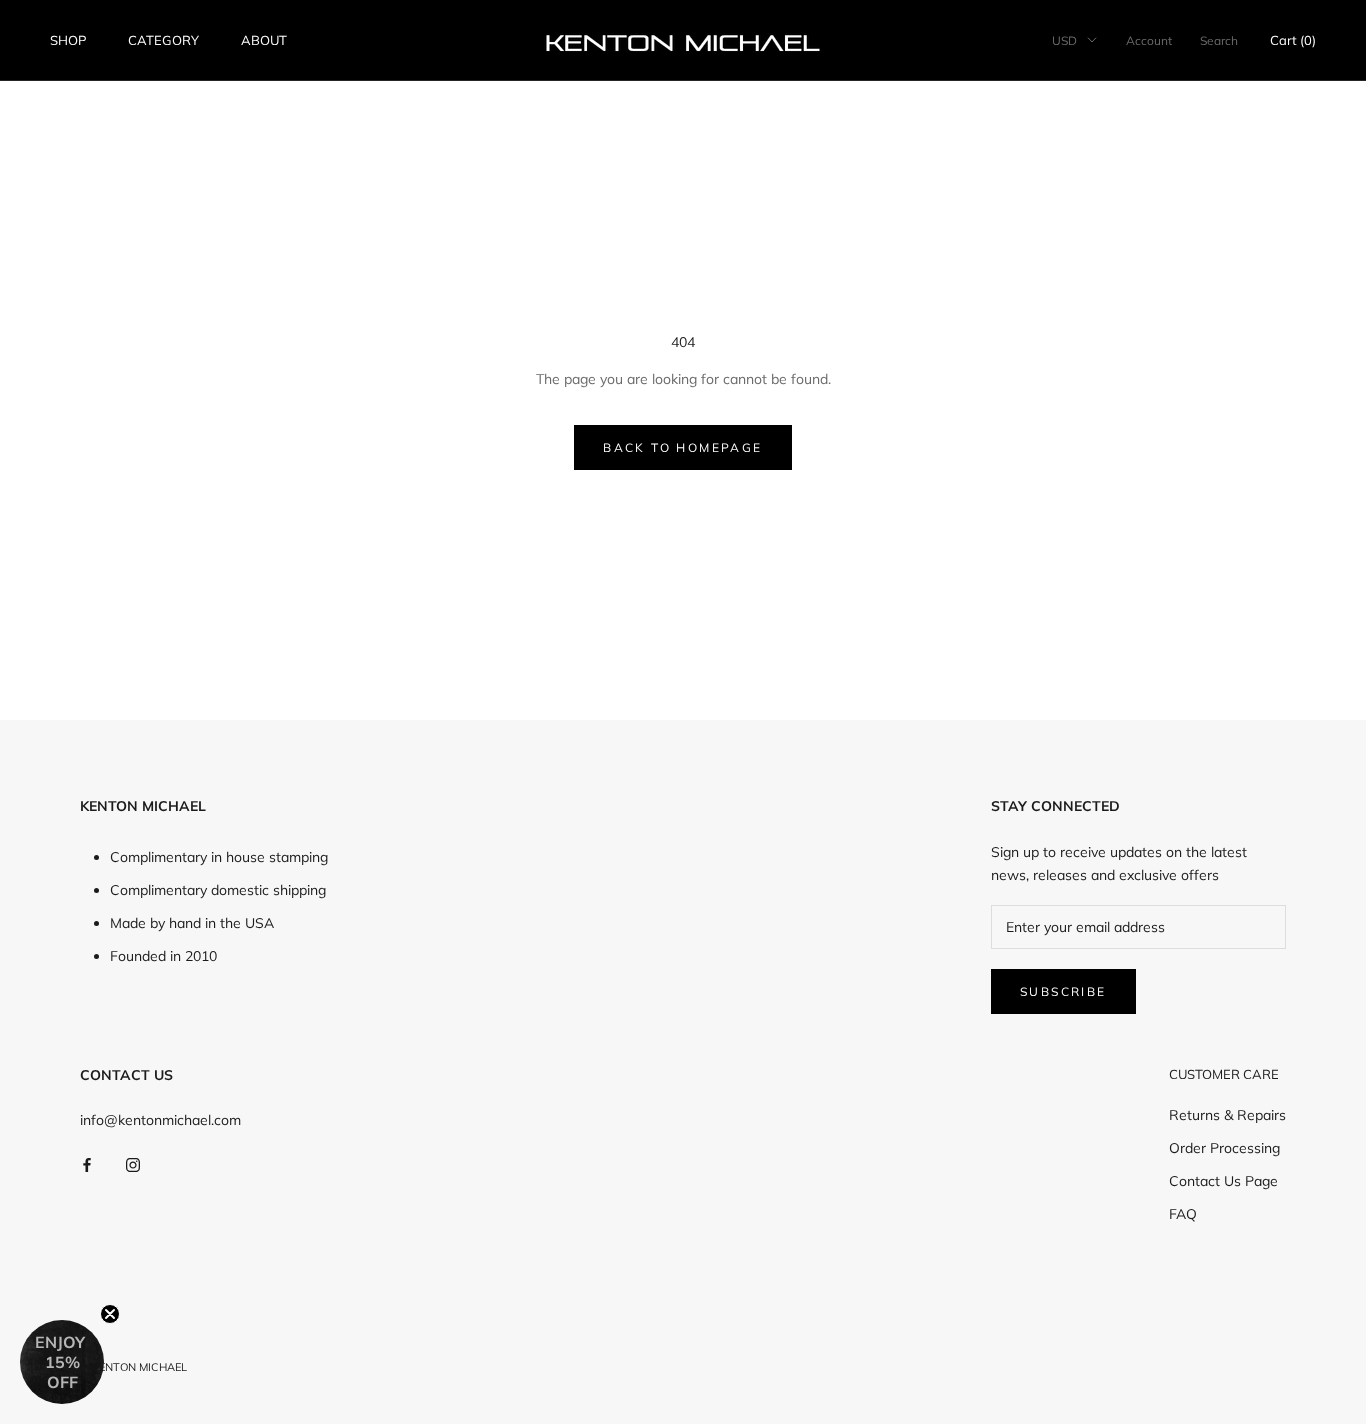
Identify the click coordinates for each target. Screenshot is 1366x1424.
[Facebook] (87, 1163)
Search (1219, 40)
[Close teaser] (110, 1314)
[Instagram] (133, 1163)
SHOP (68, 40)
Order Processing (1224, 1148)
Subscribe (1063, 991)
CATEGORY (163, 40)
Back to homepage (682, 447)
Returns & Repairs (1227, 1115)
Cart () (1293, 40)
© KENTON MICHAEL (133, 1367)
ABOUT (264, 40)
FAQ (1183, 1214)
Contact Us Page (1223, 1181)
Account (1149, 40)
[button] (62, 1362)
